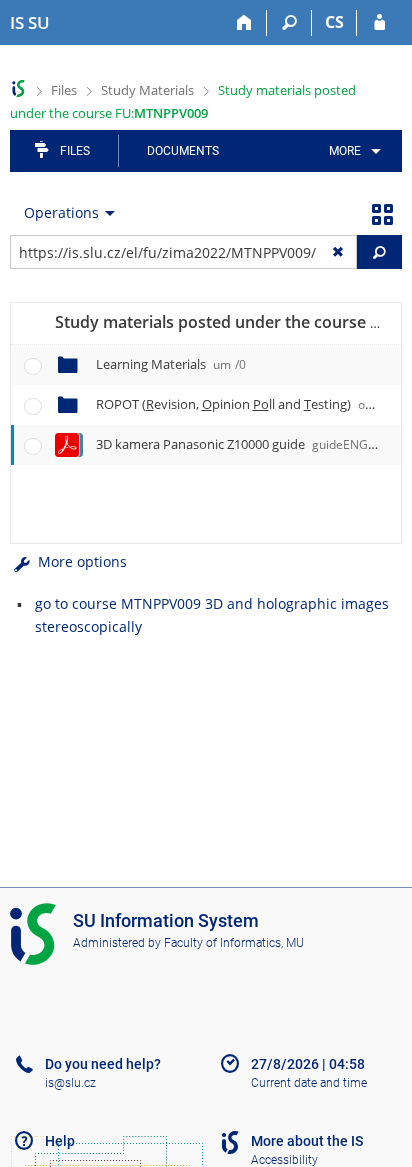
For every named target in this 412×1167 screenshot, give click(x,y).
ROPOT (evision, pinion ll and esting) (245, 404)
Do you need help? (103, 1064)
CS (334, 22)
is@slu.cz (70, 1083)
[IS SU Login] (379, 23)
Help (60, 1141)
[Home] (244, 23)
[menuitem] (351, 151)
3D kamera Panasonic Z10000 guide (242, 444)
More (345, 151)
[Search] (289, 23)
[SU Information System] (18, 88)
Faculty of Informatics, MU (234, 943)
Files (64, 90)
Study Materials (147, 90)
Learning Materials (171, 364)
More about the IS (307, 1141)
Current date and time (309, 1083)
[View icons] (382, 213)
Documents (183, 151)
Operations (61, 212)
